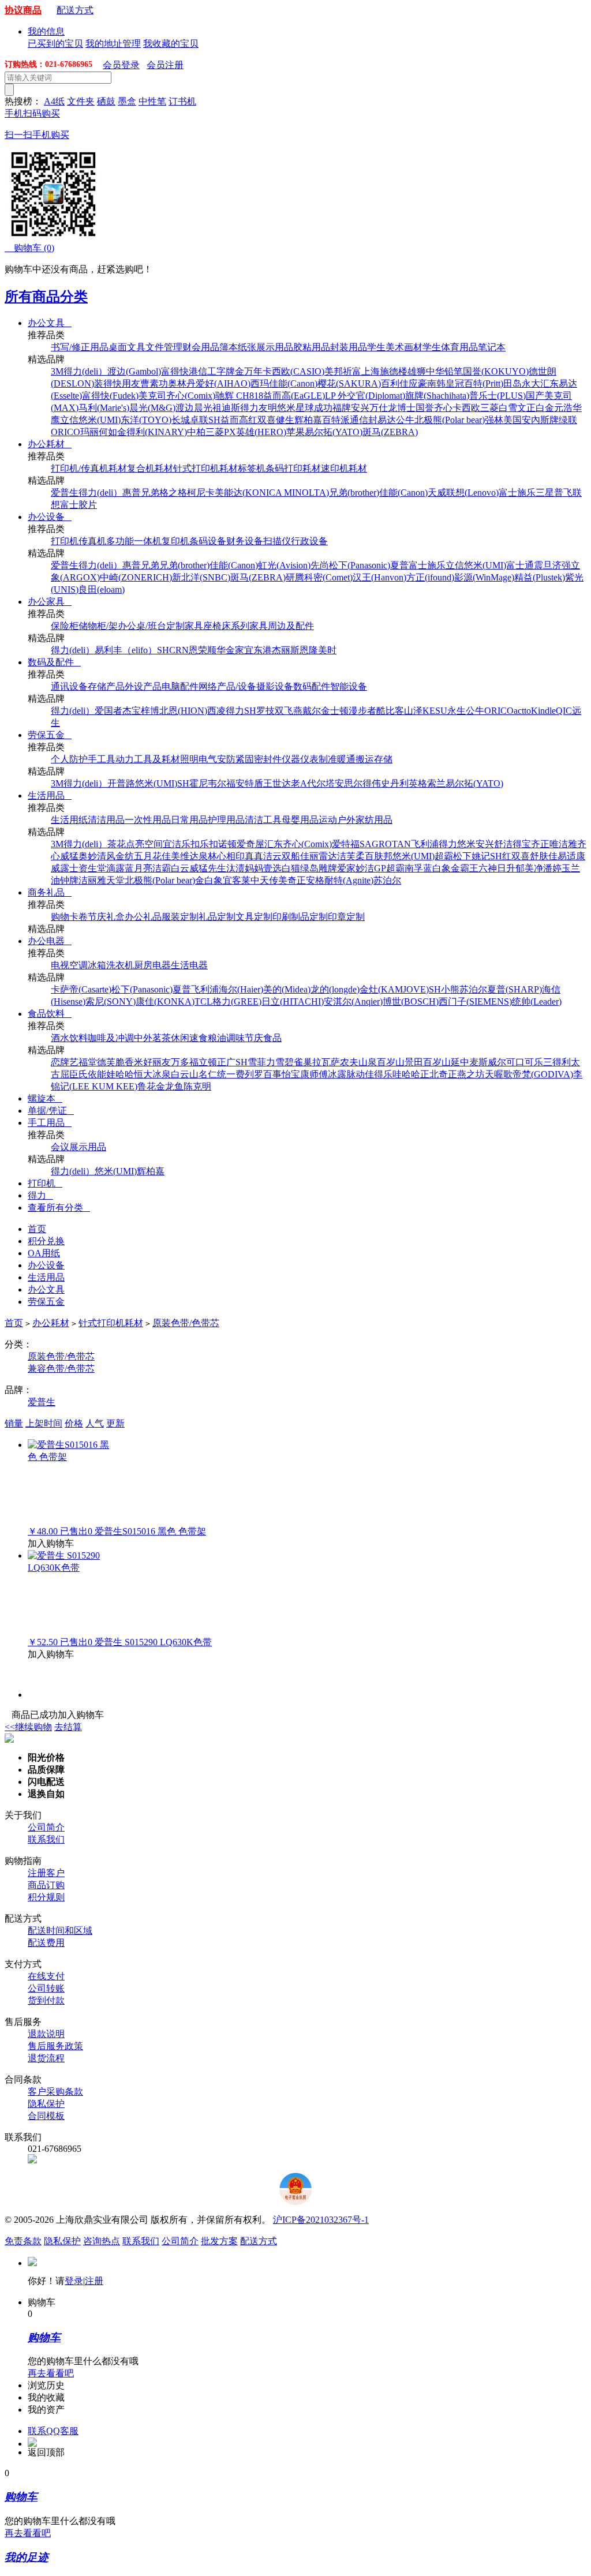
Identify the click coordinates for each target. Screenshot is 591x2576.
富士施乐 (517, 493)
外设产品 (143, 686)
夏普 (399, 565)
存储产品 (106, 686)
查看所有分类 (59, 1207)
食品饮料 (50, 1014)
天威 (437, 493)
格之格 (173, 493)
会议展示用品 (78, 1147)
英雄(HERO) (261, 432)
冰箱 (97, 965)
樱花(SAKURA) (349, 383)
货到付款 (46, 2000)
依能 (97, 1074)
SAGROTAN (385, 844)
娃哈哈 (120, 1074)
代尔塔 (321, 783)
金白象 (209, 880)
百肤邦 (379, 856)
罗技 (265, 711)
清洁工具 (263, 820)
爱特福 (346, 844)
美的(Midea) (287, 989)
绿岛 (309, 868)
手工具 (102, 759)
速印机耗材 (344, 468)
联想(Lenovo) (472, 493)
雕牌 (328, 868)
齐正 (540, 844)
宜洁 (172, 844)
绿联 (568, 420)
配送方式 (75, 10)
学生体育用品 (450, 347)
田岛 (513, 383)
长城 (181, 420)
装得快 (108, 383)
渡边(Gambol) (134, 371)
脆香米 (129, 1062)
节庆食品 (263, 1038)
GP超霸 (389, 868)
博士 (406, 408)
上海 (371, 371)
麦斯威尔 (488, 1062)
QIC (564, 711)
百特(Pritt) (484, 383)
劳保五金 (50, 735)
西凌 (216, 711)
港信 (198, 371)
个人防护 (69, 759)
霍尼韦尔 (208, 783)
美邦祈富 (343, 371)
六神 (488, 868)
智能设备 (349, 686)
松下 (462, 856)
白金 (545, 408)
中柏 (196, 432)
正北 (429, 1074)
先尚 (320, 565)
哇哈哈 (406, 1074)
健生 (285, 420)
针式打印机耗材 (205, 468)
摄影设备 (275, 686)
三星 (545, 493)
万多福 (185, 1062)
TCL (203, 1001)
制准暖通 (337, 759)
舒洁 (503, 844)
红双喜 (262, 420)
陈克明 (197, 1086)
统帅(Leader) (537, 1001)
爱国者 (109, 711)
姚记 (481, 856)
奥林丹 (182, 383)
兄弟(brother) (354, 493)
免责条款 (23, 2241)
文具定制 (254, 917)
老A (299, 783)
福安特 (240, 783)
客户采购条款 (55, 2092)
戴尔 (312, 711)
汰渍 (235, 868)
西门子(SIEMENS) (475, 1001)
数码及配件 (54, 662)
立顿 (208, 1062)
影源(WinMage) (484, 577)
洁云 (272, 856)
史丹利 (395, 783)
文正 (526, 408)
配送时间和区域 (60, 1931)
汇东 (549, 383)
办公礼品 (143, 917)
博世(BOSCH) (411, 1001)
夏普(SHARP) (515, 989)
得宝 (522, 844)
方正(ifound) (430, 577)
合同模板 (46, 2116)
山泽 (413, 711)
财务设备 (245, 541)
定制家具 (185, 626)
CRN (179, 650)
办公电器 (50, 941)
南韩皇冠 (446, 383)
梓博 (150, 711)
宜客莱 (237, 880)
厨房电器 (152, 965)
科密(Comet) (328, 577)
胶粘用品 (312, 347)
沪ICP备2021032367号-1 (321, 2220)
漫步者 (362, 711)
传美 (278, 880)
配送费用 (46, 1943)
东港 (263, 650)
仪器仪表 (300, 759)
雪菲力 (261, 1062)
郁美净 (529, 868)
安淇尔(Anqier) (353, 1001)
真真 (254, 856)
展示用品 (275, 347)
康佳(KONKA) (165, 1001)
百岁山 (391, 1062)
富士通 (520, 565)
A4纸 (54, 101)
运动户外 (337, 820)
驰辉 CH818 (239, 396)
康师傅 (314, 1074)
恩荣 (198, 650)
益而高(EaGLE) (294, 396)
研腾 (295, 577)
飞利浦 (425, 844)
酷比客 (390, 711)
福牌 (342, 408)
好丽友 (157, 1062)
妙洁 (365, 868)
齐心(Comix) (191, 396)
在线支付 (46, 1976)
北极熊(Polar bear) (450, 420)
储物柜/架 (98, 626)
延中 (460, 1062)
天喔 (494, 1074)
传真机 (92, 541)
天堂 (115, 880)
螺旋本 (45, 1098)
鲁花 (147, 1086)
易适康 (571, 856)
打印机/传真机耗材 (89, 468)
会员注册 (165, 65)
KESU (435, 711)
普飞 (563, 493)
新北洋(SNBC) (201, 577)
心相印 (231, 856)
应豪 (418, 383)
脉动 (356, 1074)
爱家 (346, 868)
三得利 (557, 1062)
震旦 (543, 565)
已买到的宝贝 (55, 44)
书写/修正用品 (80, 347)
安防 (226, 759)
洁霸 (162, 868)
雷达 (328, 856)
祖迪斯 (226, 408)
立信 (69, 420)
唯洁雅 (563, 844)
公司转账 (46, 1988)
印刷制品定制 (300, 917)
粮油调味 (226, 1038)
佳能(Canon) (293, 383)
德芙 (106, 1062)
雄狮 (417, 371)
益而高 (234, 420)
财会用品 (201, 347)
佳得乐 (379, 1074)
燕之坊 (471, 1074)
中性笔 (152, 101)
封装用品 (349, 347)
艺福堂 (83, 1062)
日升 (506, 868)
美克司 (152, 396)
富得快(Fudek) (110, 396)
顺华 (216, 650)
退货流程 (46, 2058)
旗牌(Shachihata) (437, 396)
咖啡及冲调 (111, 1038)
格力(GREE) (237, 1001)
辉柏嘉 (308, 420)
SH (214, 420)
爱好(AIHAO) (223, 383)
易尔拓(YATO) (334, 432)
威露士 (65, 868)
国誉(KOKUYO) (496, 371)
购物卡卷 (69, 917)
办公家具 (50, 602)
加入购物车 (51, 1543)
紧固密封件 (259, 759)
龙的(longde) (335, 989)
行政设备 (309, 541)
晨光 (203, 408)
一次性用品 (148, 820)
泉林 (208, 856)
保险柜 (65, 626)
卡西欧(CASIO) (293, 371)
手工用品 (50, 1123)
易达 (387, 420)
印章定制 (346, 917)
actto (522, 711)
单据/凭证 (51, 1111)
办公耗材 (50, 444)
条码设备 (208, 541)
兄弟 (150, 493)
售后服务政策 (55, 2046)
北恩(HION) (183, 711)
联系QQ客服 (53, 2431)
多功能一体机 (134, 541)
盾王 (263, 783)
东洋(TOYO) (146, 420)
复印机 (175, 541)
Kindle (543, 711)
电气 (208, 759)
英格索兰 (427, 783)
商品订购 (46, 1885)
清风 (106, 856)
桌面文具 (127, 347)
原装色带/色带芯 (186, 1323)
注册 (94, 2281)
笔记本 (492, 347)
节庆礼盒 (106, 917)
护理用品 (226, 820)
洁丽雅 (92, 880)
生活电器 (189, 965)
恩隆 (309, 650)
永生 (457, 711)
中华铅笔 (444, 371)
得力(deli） (85, 371)
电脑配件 (180, 686)
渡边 (185, 408)
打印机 (65, 541)
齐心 (443, 408)
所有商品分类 (46, 297)
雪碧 (285, 1062)
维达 (189, 856)
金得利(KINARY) (152, 432)
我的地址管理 (113, 44)
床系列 (235, 626)
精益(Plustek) (540, 577)
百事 (272, 1074)
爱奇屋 (250, 844)
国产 (535, 396)
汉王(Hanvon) (379, 577)
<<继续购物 (28, 1727)
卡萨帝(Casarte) (81, 989)
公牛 (405, 420)
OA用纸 (44, 1253)
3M (57, 371)
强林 (494, 420)
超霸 (444, 856)
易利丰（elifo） (126, 650)
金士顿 (335, 711)
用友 (131, 383)
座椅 (212, 626)
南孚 (414, 868)
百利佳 (395, 383)
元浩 (563, 408)
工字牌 (221, 371)
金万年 (249, 371)
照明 (189, 759)
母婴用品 (300, 820)
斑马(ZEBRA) (390, 432)
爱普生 (65, 493)
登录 (74, 2281)
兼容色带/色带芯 (61, 1368)
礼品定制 (217, 917)
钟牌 (69, 880)
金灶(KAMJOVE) (394, 989)
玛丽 (89, 432)
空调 (78, 965)
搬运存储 (374, 759)
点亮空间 (144, 844)
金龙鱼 (170, 1086)
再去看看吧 (51, 2373)
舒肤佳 (544, 856)
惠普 (132, 493)
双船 (291, 856)
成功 (323, 408)
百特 (331, 420)
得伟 (372, 783)
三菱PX (221, 432)
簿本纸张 (238, 347)
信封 (368, 420)
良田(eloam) (102, 589)
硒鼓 (106, 101)
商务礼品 (50, 892)
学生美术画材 (395, 347)
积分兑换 (46, 1241)
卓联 (199, 420)
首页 (37, 1229)
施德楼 (394, 371)
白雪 (508, 408)
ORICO (66, 432)
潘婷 (552, 868)
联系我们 (46, 1839)
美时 (327, 650)
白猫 (291, 868)
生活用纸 (69, 820)
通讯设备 (69, 686)
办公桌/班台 (142, 626)
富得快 (175, 371)
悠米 (286, 408)
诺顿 (227, 844)
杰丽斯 (286, 650)
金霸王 (465, 868)
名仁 (208, 1074)
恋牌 (60, 1062)
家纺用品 (374, 820)
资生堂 (92, 868)
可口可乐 (525, 1062)
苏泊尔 (387, 880)
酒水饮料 (69, 1038)
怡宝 (291, 1074)
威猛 (69, 856)
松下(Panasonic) (360, 565)
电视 (60, 965)
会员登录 (121, 65)
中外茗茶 (152, 1038)
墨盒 (127, 101)
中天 (260, 880)
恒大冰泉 (152, 1074)
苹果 (295, 432)
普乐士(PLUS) (498, 396)
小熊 (450, 989)
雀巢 (303, 1062)
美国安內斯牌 (531, 420)
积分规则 (46, 1897)
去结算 (68, 1727)
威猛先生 (208, 868)
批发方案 (219, 2241)
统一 (226, 1074)
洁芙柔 (351, 856)
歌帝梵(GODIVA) (538, 1074)
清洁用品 (106, 820)
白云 (180, 868)
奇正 (297, 880)
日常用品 (189, 820)
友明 (268, 408)
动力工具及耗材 (148, 759)
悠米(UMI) (100, 420)
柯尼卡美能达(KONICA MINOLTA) (258, 493)
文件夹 (81, 101)
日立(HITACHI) (293, 1001)
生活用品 (50, 795)
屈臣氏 (74, 1074)
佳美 (171, 856)
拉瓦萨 (326, 1062)
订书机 (182, 101)
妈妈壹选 (263, 868)
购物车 (29, 248)
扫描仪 (277, 541)
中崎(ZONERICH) (136, 577)
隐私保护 (46, 2104)
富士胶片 (78, 505)
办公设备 (50, 517)
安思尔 (349, 783)
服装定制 (180, 917)
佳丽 (309, 856)
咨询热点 (102, 2241)
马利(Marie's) (104, 408)
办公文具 (50, 323)
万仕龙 (383, 408)
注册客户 (46, 1873)
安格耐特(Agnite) (340, 880)
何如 (108, 432)
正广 (226, 1062)
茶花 (117, 844)
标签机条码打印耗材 (279, 468)
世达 (282, 783)
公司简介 (46, 1827)
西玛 (260, 383)
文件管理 (164, 347)
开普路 (121, 783)
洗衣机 (120, 965)
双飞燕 (289, 711)
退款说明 (46, 2034)
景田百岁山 (428, 1062)
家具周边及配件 (282, 626)
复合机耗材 (150, 468)
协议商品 (23, 10)
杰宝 (132, 711)
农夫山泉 (358, 1062)
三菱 (489, 408)
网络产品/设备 (227, 686)
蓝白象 (437, 868)
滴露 (115, 868)
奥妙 (88, 856)
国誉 (425, 408)
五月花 (148, 856)
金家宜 (240, 650)
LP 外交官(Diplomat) (365, 396)
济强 (562, 565)
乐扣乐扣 (200, 844)
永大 (531, 383)
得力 (249, 408)
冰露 (337, 1074)
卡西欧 (466, 408)
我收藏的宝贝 (171, 44)
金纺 (125, 856)
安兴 (360, 408)
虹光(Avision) (284, 565)
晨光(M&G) (152, 408)
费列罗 (249, 1074)
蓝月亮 (139, 868)
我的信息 (46, 31)
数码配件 (312, 686)
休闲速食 (189, 1038)
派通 (350, 420)
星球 (305, 408)
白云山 (185, 1074)
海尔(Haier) (241, 989)
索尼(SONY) (111, 1001)
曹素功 (154, 383)
